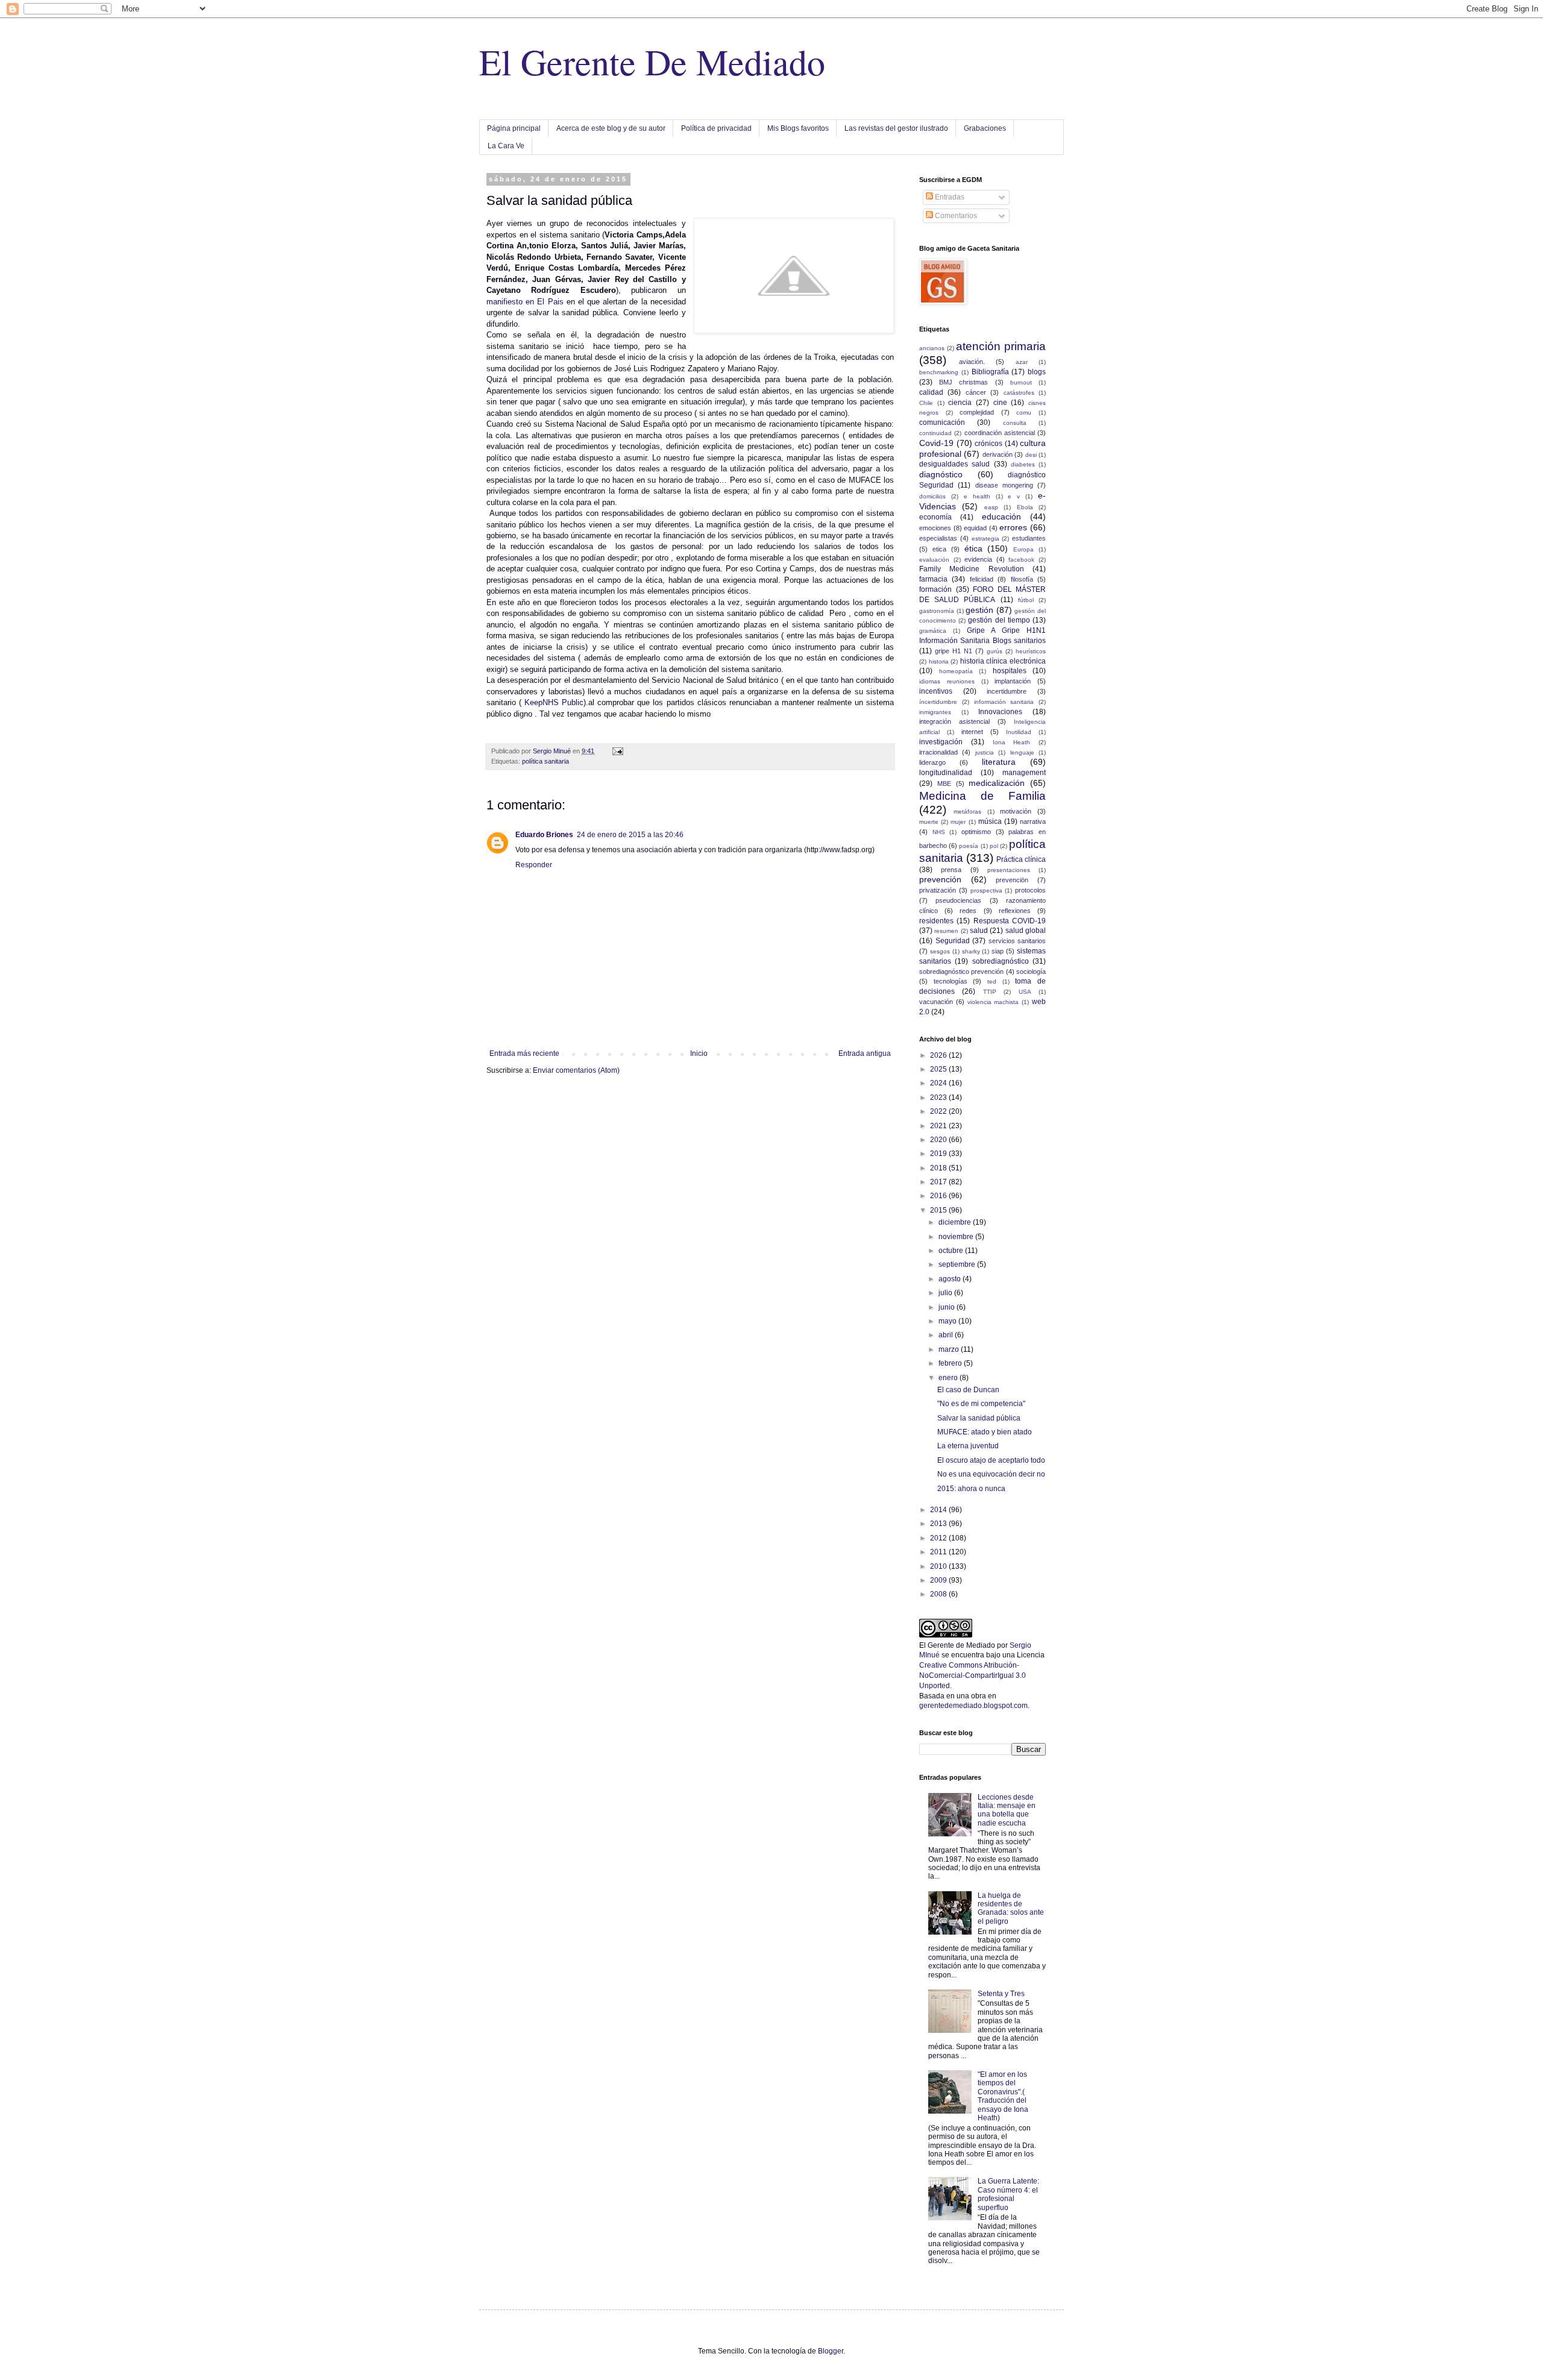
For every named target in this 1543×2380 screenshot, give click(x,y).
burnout (1021, 382)
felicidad (982, 579)
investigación (941, 742)
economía (935, 517)
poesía (969, 846)
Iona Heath (1012, 742)
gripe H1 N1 (954, 651)
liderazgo (932, 762)
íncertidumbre (938, 702)
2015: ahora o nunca (971, 1489)
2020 (939, 1140)
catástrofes (1019, 393)
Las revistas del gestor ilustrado (896, 128)
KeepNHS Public (554, 702)
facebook (1021, 560)
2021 (939, 1126)
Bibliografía (990, 372)
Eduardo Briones (544, 835)
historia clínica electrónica (1003, 661)
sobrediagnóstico (1001, 961)
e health (977, 496)
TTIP (990, 992)
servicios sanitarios (1017, 941)
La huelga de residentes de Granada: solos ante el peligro (1011, 1908)
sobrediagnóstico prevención (961, 972)
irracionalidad (938, 752)
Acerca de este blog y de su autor (611, 128)
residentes (936, 921)
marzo (950, 1349)
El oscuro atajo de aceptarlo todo (991, 1460)
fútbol (1026, 600)
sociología (1031, 972)
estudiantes (1029, 538)
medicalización (997, 783)
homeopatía (956, 671)
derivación (998, 454)
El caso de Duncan (968, 1390)
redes (968, 911)
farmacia (933, 579)
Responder (534, 865)
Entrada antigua (865, 1053)
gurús (995, 651)
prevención (940, 879)
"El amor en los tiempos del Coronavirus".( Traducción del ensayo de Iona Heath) (1003, 2096)
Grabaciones (985, 128)
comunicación (942, 422)
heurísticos (1031, 651)
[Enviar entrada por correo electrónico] (617, 751)
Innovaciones (1000, 712)
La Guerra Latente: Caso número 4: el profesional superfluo (1008, 2194)
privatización (938, 890)
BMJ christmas (963, 382)
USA (1025, 992)
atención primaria (1001, 346)
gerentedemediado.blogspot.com (973, 1706)
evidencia (978, 559)
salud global (1026, 931)
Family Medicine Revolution (972, 569)
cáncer (976, 392)
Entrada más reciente (524, 1053)
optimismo (976, 832)
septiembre (958, 1264)
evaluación (934, 560)
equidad (975, 528)
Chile (926, 403)
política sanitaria (545, 761)
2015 (939, 1210)
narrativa (1033, 821)
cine (1000, 403)
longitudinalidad (946, 773)
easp (991, 507)
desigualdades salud (954, 464)
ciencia (960, 403)
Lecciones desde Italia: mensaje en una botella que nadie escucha (1007, 1810)
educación (1001, 517)
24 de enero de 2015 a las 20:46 (630, 835)
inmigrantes (935, 712)
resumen (946, 931)
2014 (939, 1510)
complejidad (977, 412)
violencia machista (993, 1002)
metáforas (967, 812)
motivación (1016, 811)
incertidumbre (1007, 691)
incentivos (936, 691)
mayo (948, 1321)
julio (946, 1293)
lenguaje (1022, 752)
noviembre (957, 1237)
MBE (944, 783)
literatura (999, 762)
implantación (1013, 681)
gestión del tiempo (999, 620)
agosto (951, 1279)
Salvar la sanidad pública (979, 1418)
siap (998, 951)
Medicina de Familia (982, 796)
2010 (939, 1566)
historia (939, 661)
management (1024, 773)
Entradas (949, 197)
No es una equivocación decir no (991, 1474)
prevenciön (1012, 880)
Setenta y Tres (1001, 1994)
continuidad (935, 433)
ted (992, 981)
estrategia (985, 538)
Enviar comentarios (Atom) (576, 1070)
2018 (939, 1168)
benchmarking (939, 372)
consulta (1015, 423)
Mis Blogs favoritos (798, 128)
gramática (933, 631)
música (990, 821)
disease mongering (1004, 485)
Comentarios (955, 216)
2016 (939, 1196)
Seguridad (953, 941)
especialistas (938, 538)
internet (972, 732)
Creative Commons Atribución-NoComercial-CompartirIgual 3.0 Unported (973, 1675)
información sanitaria (1004, 702)
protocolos (1030, 890)
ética (973, 548)
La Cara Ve (506, 146)
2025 (939, 1069)
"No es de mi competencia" (981, 1404)
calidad (931, 392)
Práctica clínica (1021, 859)
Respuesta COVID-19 (1010, 921)
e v (1014, 496)
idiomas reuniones (947, 681)
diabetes (1023, 464)
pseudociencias (958, 900)
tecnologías (951, 981)
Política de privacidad (716, 128)
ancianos (932, 348)
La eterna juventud (968, 1446)
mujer (958, 822)
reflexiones (1015, 911)
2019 (939, 1154)
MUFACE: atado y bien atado (985, 1432)
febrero (951, 1363)
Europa (1023, 549)
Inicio (699, 1053)
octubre (952, 1251)
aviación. (972, 362)
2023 (939, 1097)
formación (935, 589)
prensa (951, 870)
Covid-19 (936, 443)
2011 (939, 1552)
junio (947, 1307)
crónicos (988, 444)
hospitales (1010, 671)
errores (1013, 527)
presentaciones (1009, 870)
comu (1024, 413)
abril (947, 1335)
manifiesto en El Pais (525, 302)
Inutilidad (1019, 732)
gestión (979, 610)
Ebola (1025, 507)
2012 (939, 1538)
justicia (985, 752)
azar (1022, 362)
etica (939, 549)
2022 (939, 1111)
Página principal (514, 128)
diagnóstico (941, 474)
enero (949, 1378)
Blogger (831, 2351)
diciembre (956, 1222)
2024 (939, 1083)
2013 (939, 1524)
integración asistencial (954, 721)
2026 (939, 1055)
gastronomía (937, 611)
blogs (1037, 372)
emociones (935, 528)
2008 (939, 1594)
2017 (939, 1182)
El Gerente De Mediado (652, 61)
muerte (929, 822)
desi (1031, 455)
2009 (939, 1580)
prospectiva (986, 890)
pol (994, 846)
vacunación (936, 1002)
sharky (971, 951)
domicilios (932, 496)
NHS (939, 832)
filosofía (1022, 579)
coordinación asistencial (1000, 433)
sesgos (940, 951)
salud (979, 931)
